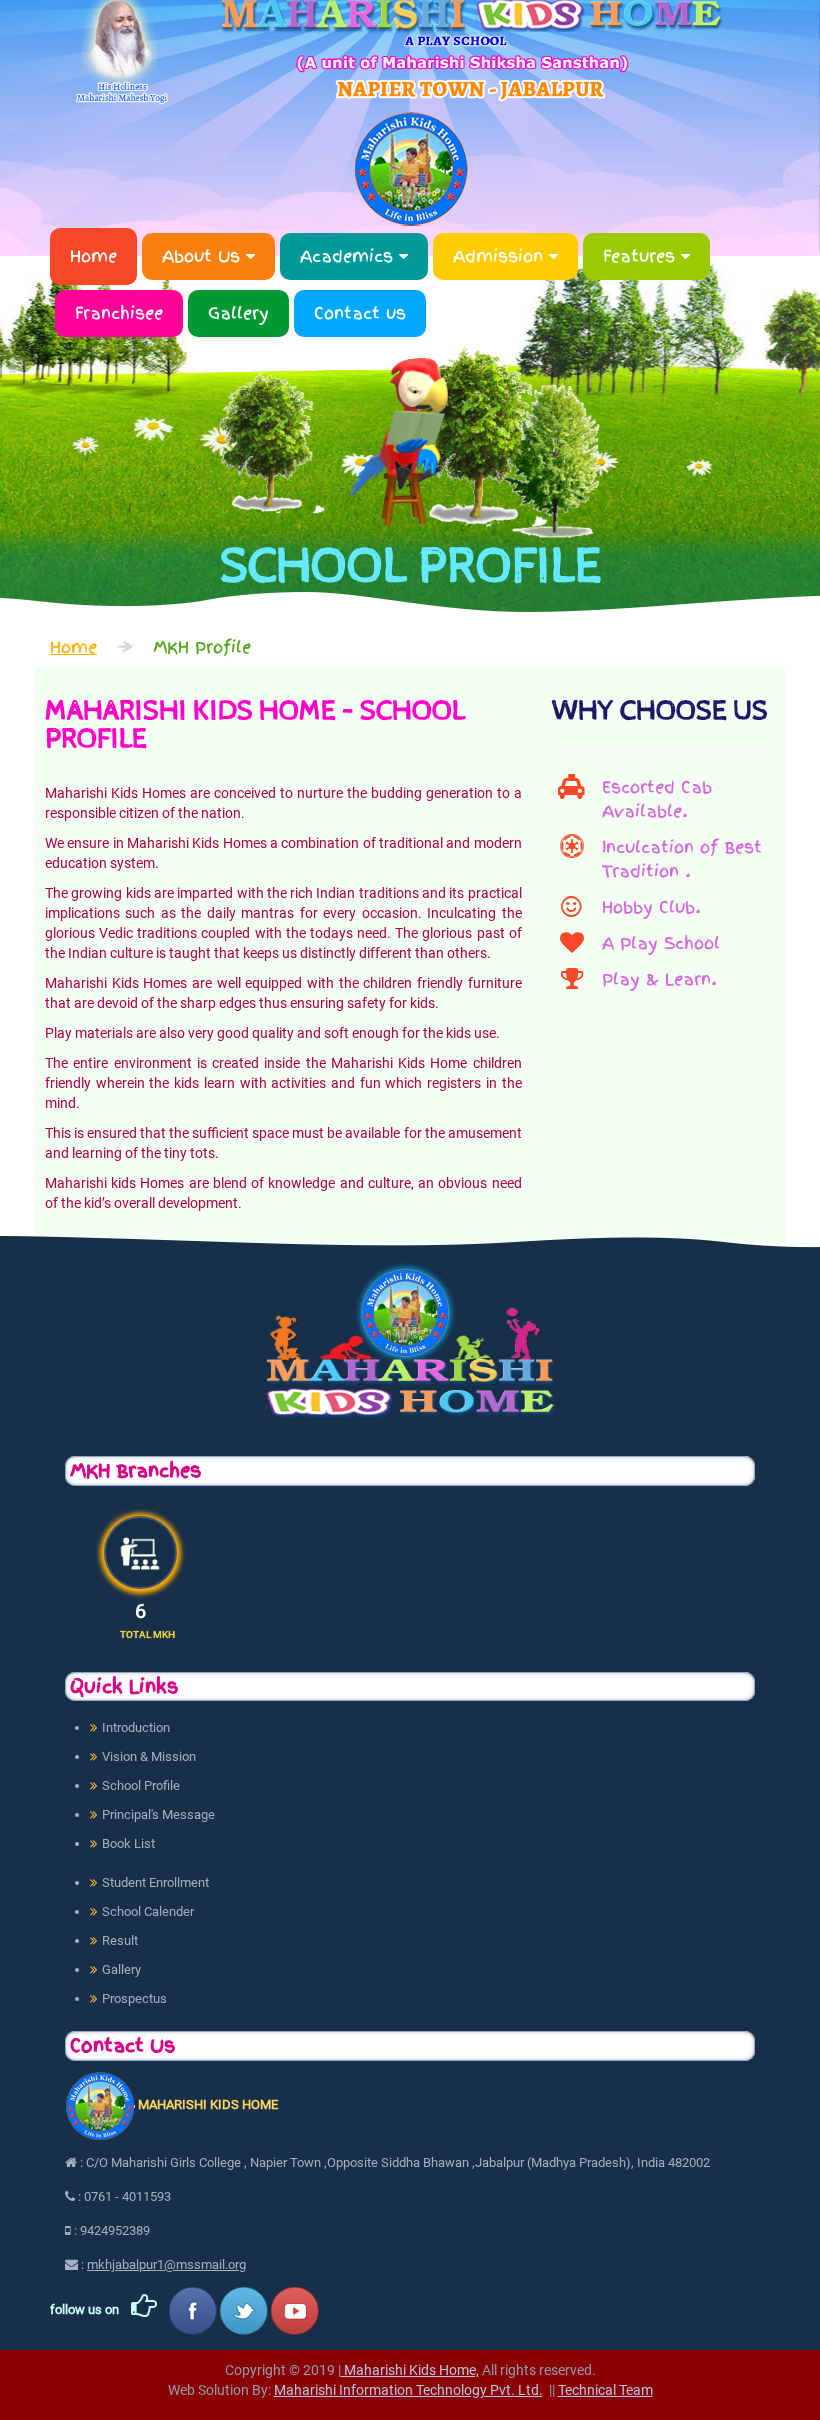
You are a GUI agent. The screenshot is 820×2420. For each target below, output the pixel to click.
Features (642, 256)
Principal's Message (158, 1814)
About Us (204, 256)
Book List (128, 1843)
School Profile (141, 1785)
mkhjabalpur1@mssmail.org (166, 2264)
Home (93, 256)
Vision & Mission (149, 1756)
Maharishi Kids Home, (410, 2370)
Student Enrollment (155, 1882)
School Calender (148, 1911)
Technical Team (605, 2390)
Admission (501, 256)
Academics (349, 256)
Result (120, 1940)
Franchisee (119, 313)
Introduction (136, 1727)
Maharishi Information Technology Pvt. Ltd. (408, 2390)
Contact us (360, 313)
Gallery (238, 313)
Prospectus (134, 1998)
